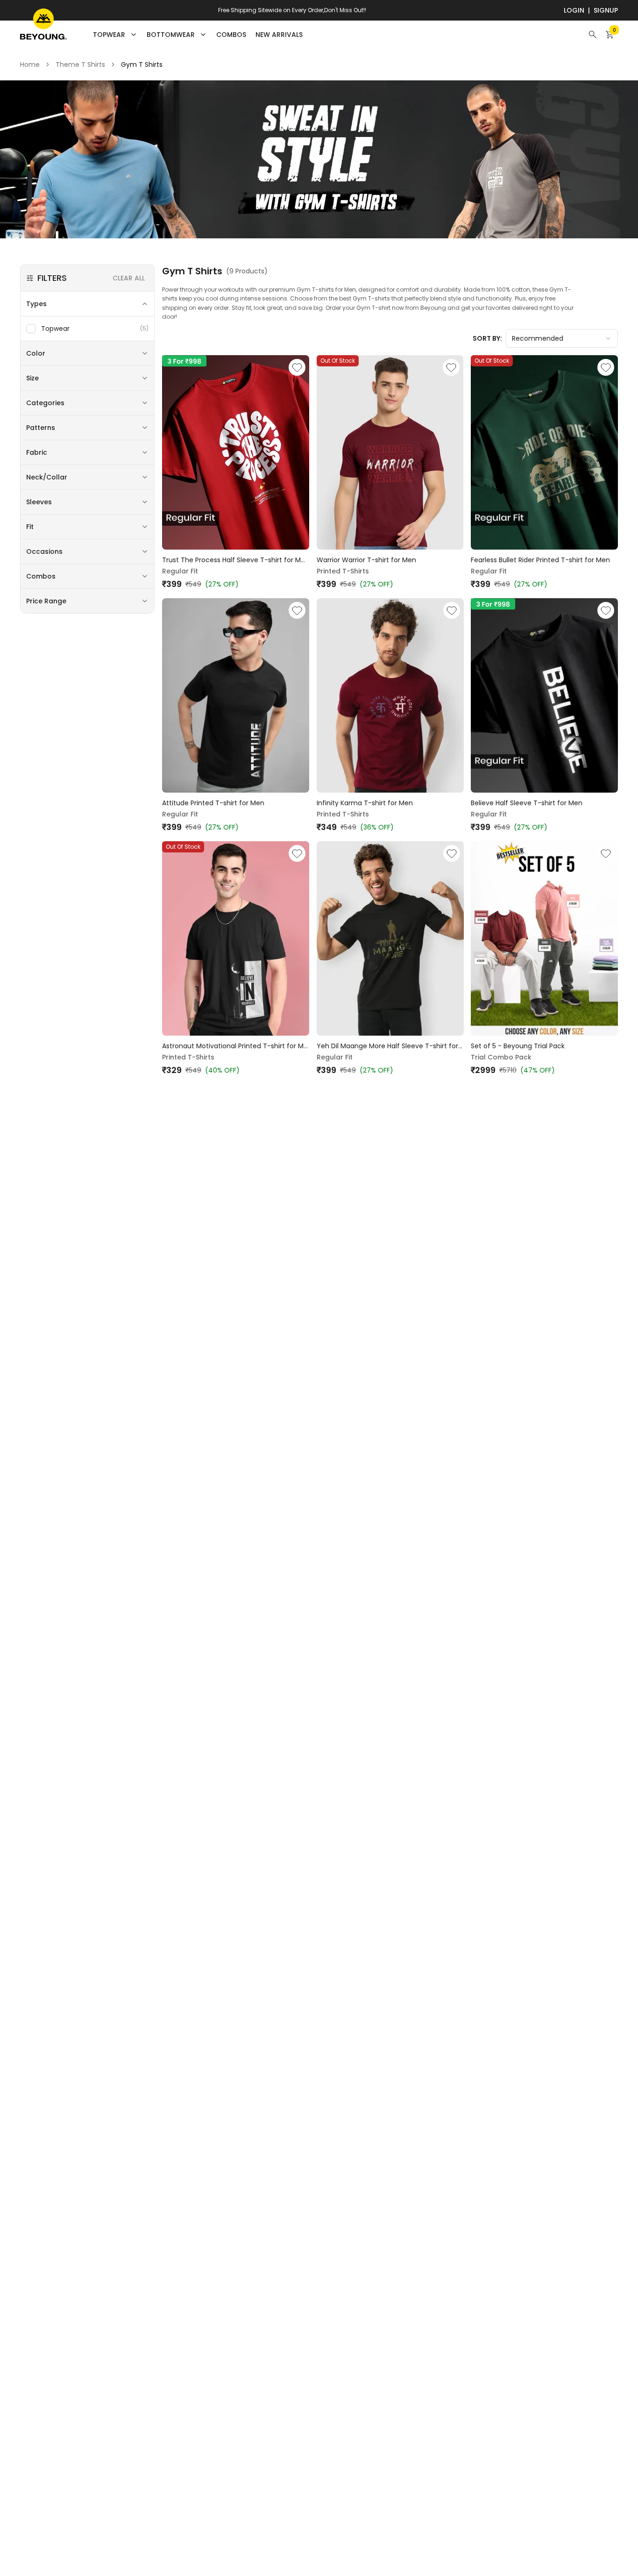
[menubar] (198, 35)
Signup (606, 10)
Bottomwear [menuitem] (171, 35)
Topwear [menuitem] (109, 35)
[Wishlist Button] (297, 367)
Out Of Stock (338, 361)
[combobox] (562, 338)
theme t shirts (80, 64)
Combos (231, 35)
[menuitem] (231, 35)
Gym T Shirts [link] (142, 64)
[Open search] (593, 35)
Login (574, 10)
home (30, 64)
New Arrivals (279, 35)
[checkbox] (31, 329)
